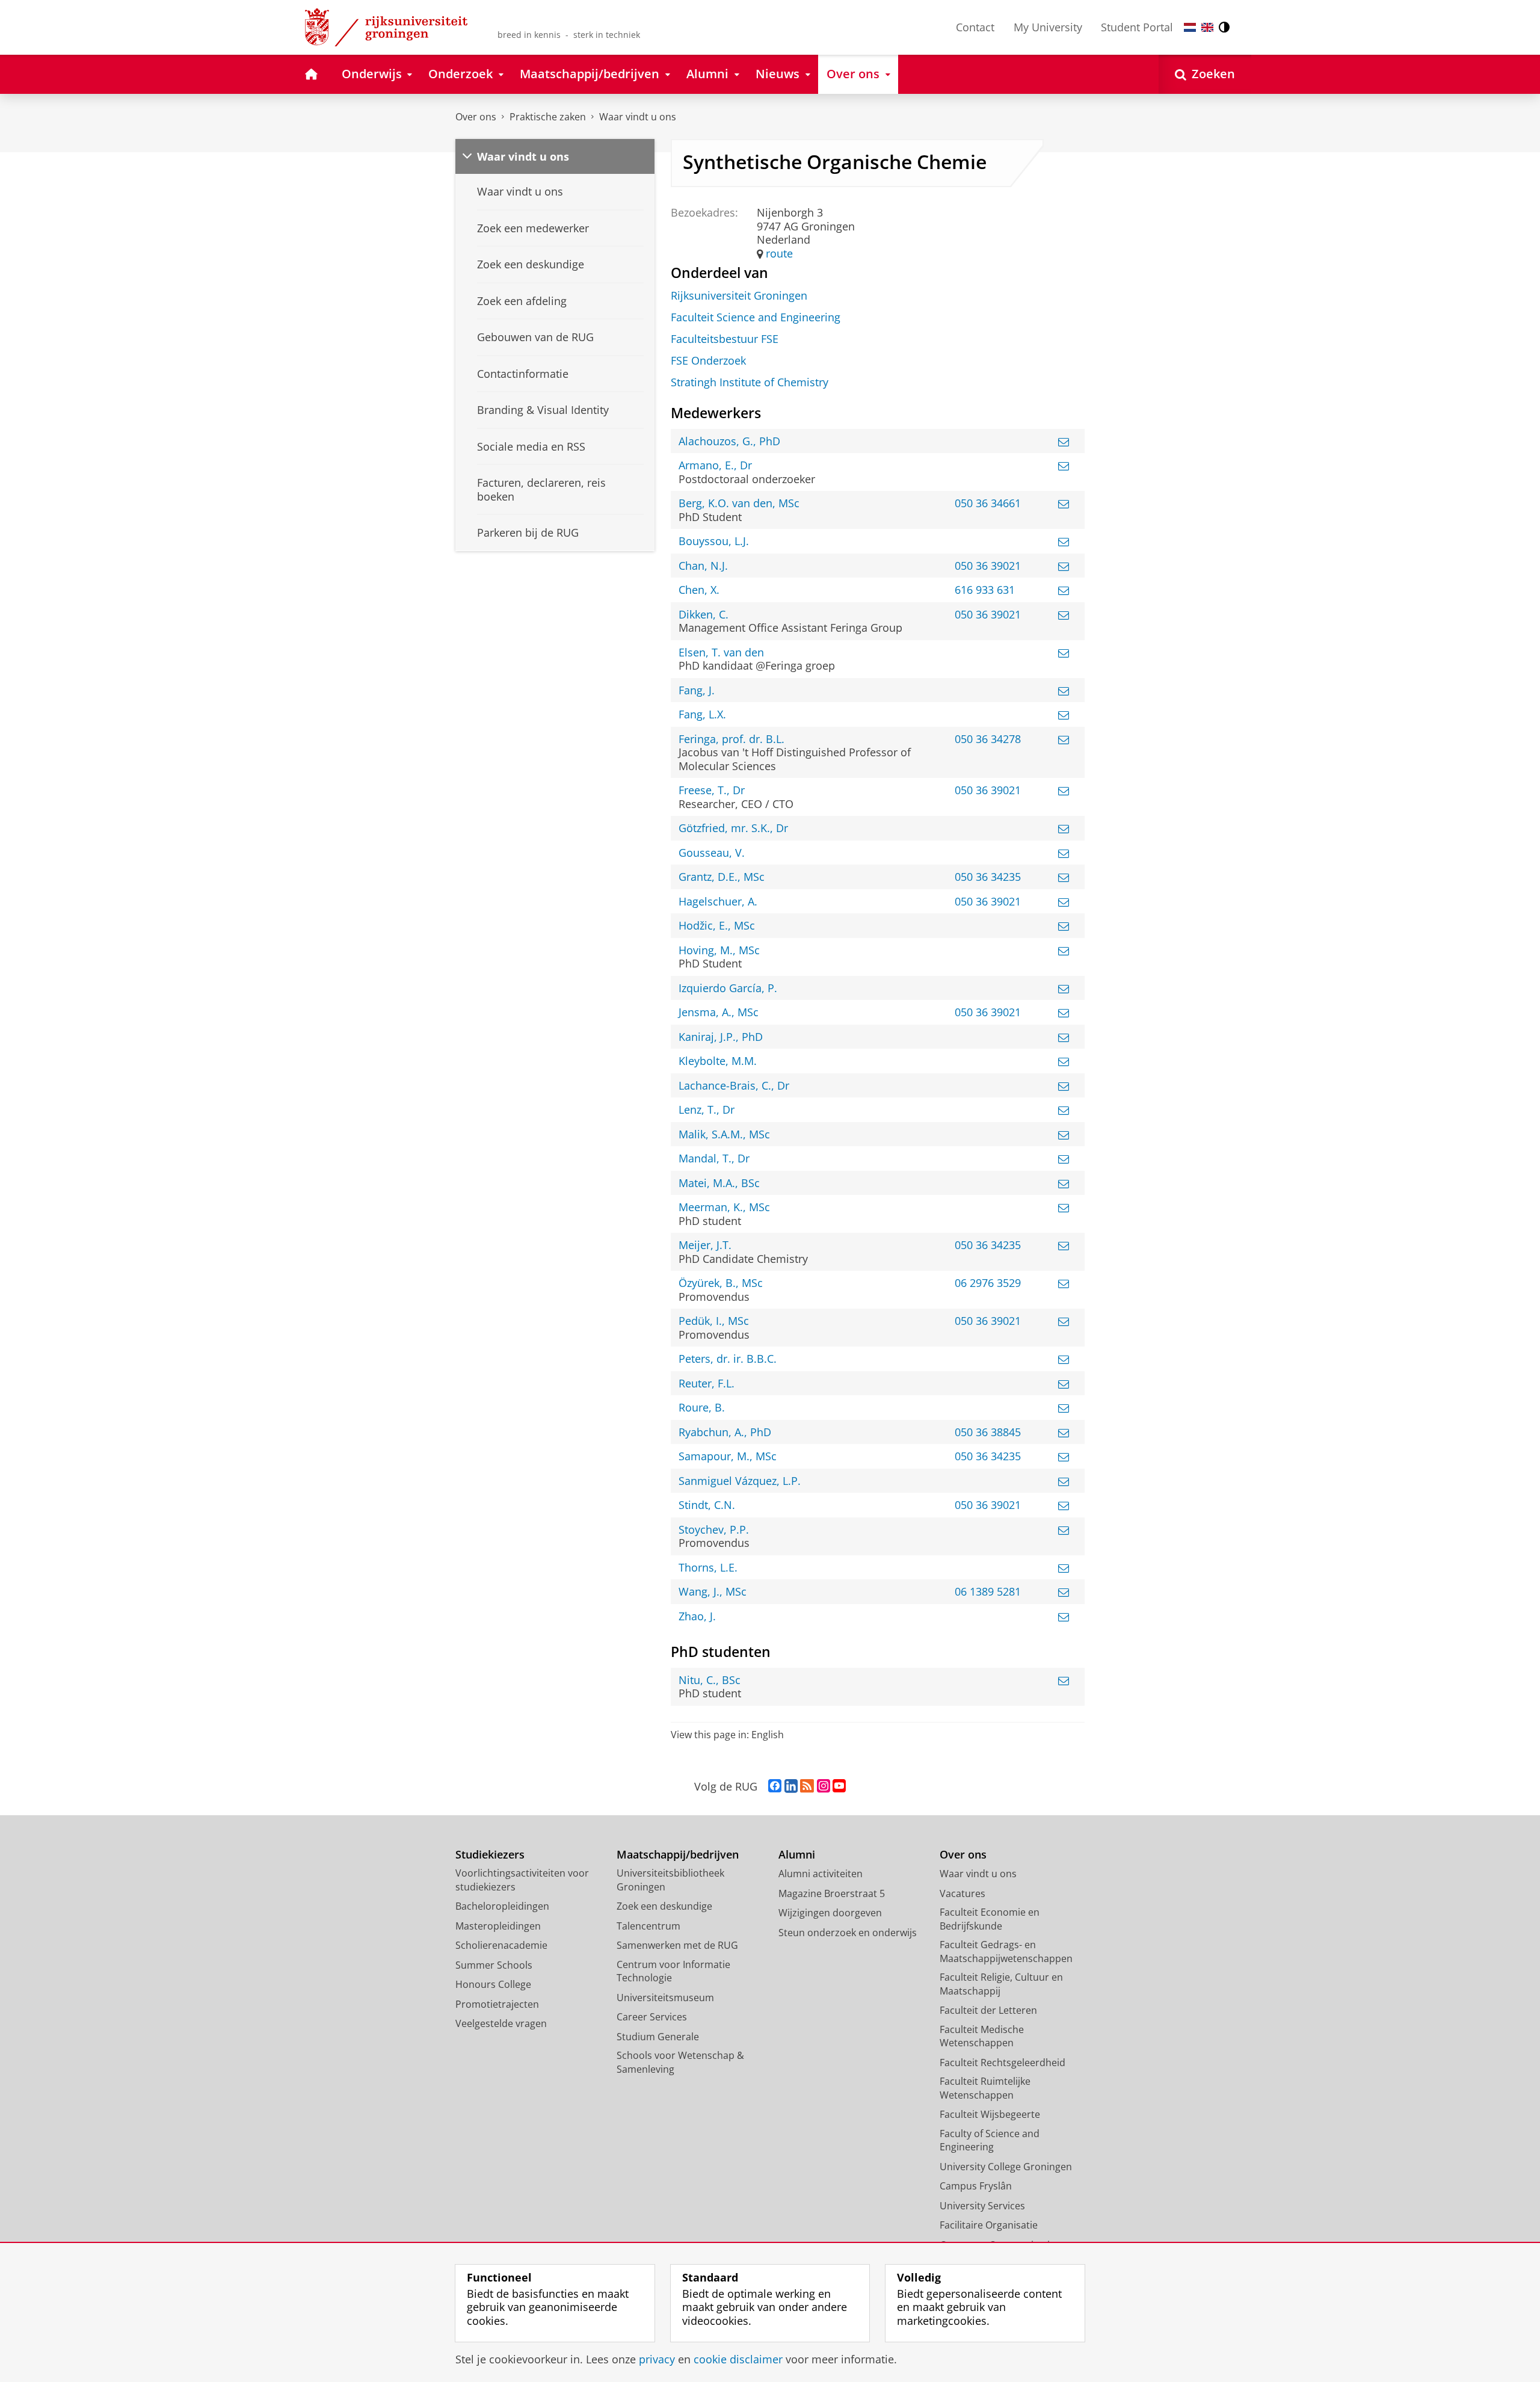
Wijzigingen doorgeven (830, 1913)
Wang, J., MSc (713, 1592)
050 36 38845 (988, 1432)
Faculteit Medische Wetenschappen (982, 2036)
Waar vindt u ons (638, 117)
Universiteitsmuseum (665, 1998)
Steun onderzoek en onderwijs (848, 1933)
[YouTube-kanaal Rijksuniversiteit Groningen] (839, 1786)
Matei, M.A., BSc (719, 1183)
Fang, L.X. (702, 714)
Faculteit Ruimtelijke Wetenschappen (985, 2088)
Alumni (797, 1855)
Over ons (476, 117)
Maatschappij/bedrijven (678, 1855)
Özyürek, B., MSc (721, 1283)
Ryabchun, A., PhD (725, 1432)
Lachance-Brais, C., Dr (734, 1086)
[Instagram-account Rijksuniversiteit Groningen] (824, 1786)
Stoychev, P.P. (714, 1530)
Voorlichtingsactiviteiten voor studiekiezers (522, 1880)
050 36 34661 (988, 503)
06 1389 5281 (988, 1592)
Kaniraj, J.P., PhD (721, 1037)
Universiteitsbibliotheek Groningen (670, 1880)
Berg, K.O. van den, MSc (739, 503)
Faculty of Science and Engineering (990, 2140)
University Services (982, 2206)
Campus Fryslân (976, 2186)
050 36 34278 (988, 739)
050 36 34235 (988, 877)
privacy (657, 2359)
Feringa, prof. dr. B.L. (731, 739)
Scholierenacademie (501, 1945)
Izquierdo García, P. (728, 988)
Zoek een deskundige (664, 1906)
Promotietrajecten (497, 2004)
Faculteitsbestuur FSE (725, 339)
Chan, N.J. (703, 566)
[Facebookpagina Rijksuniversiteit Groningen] (775, 1786)
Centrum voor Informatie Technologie (673, 1971)
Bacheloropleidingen (502, 1906)
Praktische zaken (548, 117)
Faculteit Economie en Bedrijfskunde (990, 1919)
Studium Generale (658, 2037)
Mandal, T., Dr (714, 1159)
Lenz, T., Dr (707, 1110)
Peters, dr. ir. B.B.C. (728, 1359)
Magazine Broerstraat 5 (832, 1893)
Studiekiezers (490, 1855)
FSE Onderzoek (708, 361)
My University (1048, 27)
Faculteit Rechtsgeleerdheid (1003, 2063)
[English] (1207, 27)
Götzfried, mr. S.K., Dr (733, 828)
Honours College (493, 1984)
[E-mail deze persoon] (1064, 442)
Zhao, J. (697, 1616)
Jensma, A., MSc (719, 1012)
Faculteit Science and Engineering (756, 317)
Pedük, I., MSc (714, 1321)
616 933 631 (985, 590)
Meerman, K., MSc (724, 1207)
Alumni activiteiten (821, 1874)
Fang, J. (697, 690)
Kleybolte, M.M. (718, 1061)
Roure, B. (702, 1408)
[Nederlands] (1190, 27)
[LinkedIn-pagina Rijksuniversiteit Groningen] (791, 1786)
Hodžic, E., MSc (717, 926)
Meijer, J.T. (705, 1245)
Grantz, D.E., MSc (722, 877)
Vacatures (962, 1893)
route (779, 254)
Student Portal (1137, 27)
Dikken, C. (704, 615)
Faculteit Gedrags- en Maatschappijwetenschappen (1006, 1952)
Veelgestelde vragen (501, 2023)
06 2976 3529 (988, 1283)
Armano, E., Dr (715, 465)
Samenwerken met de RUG (677, 1945)
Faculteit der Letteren (988, 2010)
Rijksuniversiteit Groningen (739, 296)
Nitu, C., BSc (710, 1680)
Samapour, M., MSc (728, 1456)
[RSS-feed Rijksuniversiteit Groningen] (807, 1786)
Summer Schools (494, 1965)
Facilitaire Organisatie (989, 2225)
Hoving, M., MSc (719, 950)
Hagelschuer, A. (718, 902)
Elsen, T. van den (721, 653)
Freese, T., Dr (712, 790)
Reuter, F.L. (707, 1384)
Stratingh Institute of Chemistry (750, 382)
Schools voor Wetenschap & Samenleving (680, 2062)
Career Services (652, 2017)
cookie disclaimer (738, 2359)
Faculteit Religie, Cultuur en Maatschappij (1001, 1984)
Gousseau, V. (712, 853)
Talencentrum (648, 1926)
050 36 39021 (988, 566)
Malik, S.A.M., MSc (724, 1134)
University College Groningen (1006, 2167)
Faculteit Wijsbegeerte (990, 2114)
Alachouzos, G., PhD (729, 441)
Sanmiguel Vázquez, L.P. (740, 1481)
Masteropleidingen (498, 1926)
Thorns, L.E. (708, 1568)
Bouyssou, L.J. (714, 541)
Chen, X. (699, 590)
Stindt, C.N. (707, 1505)
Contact (975, 27)
